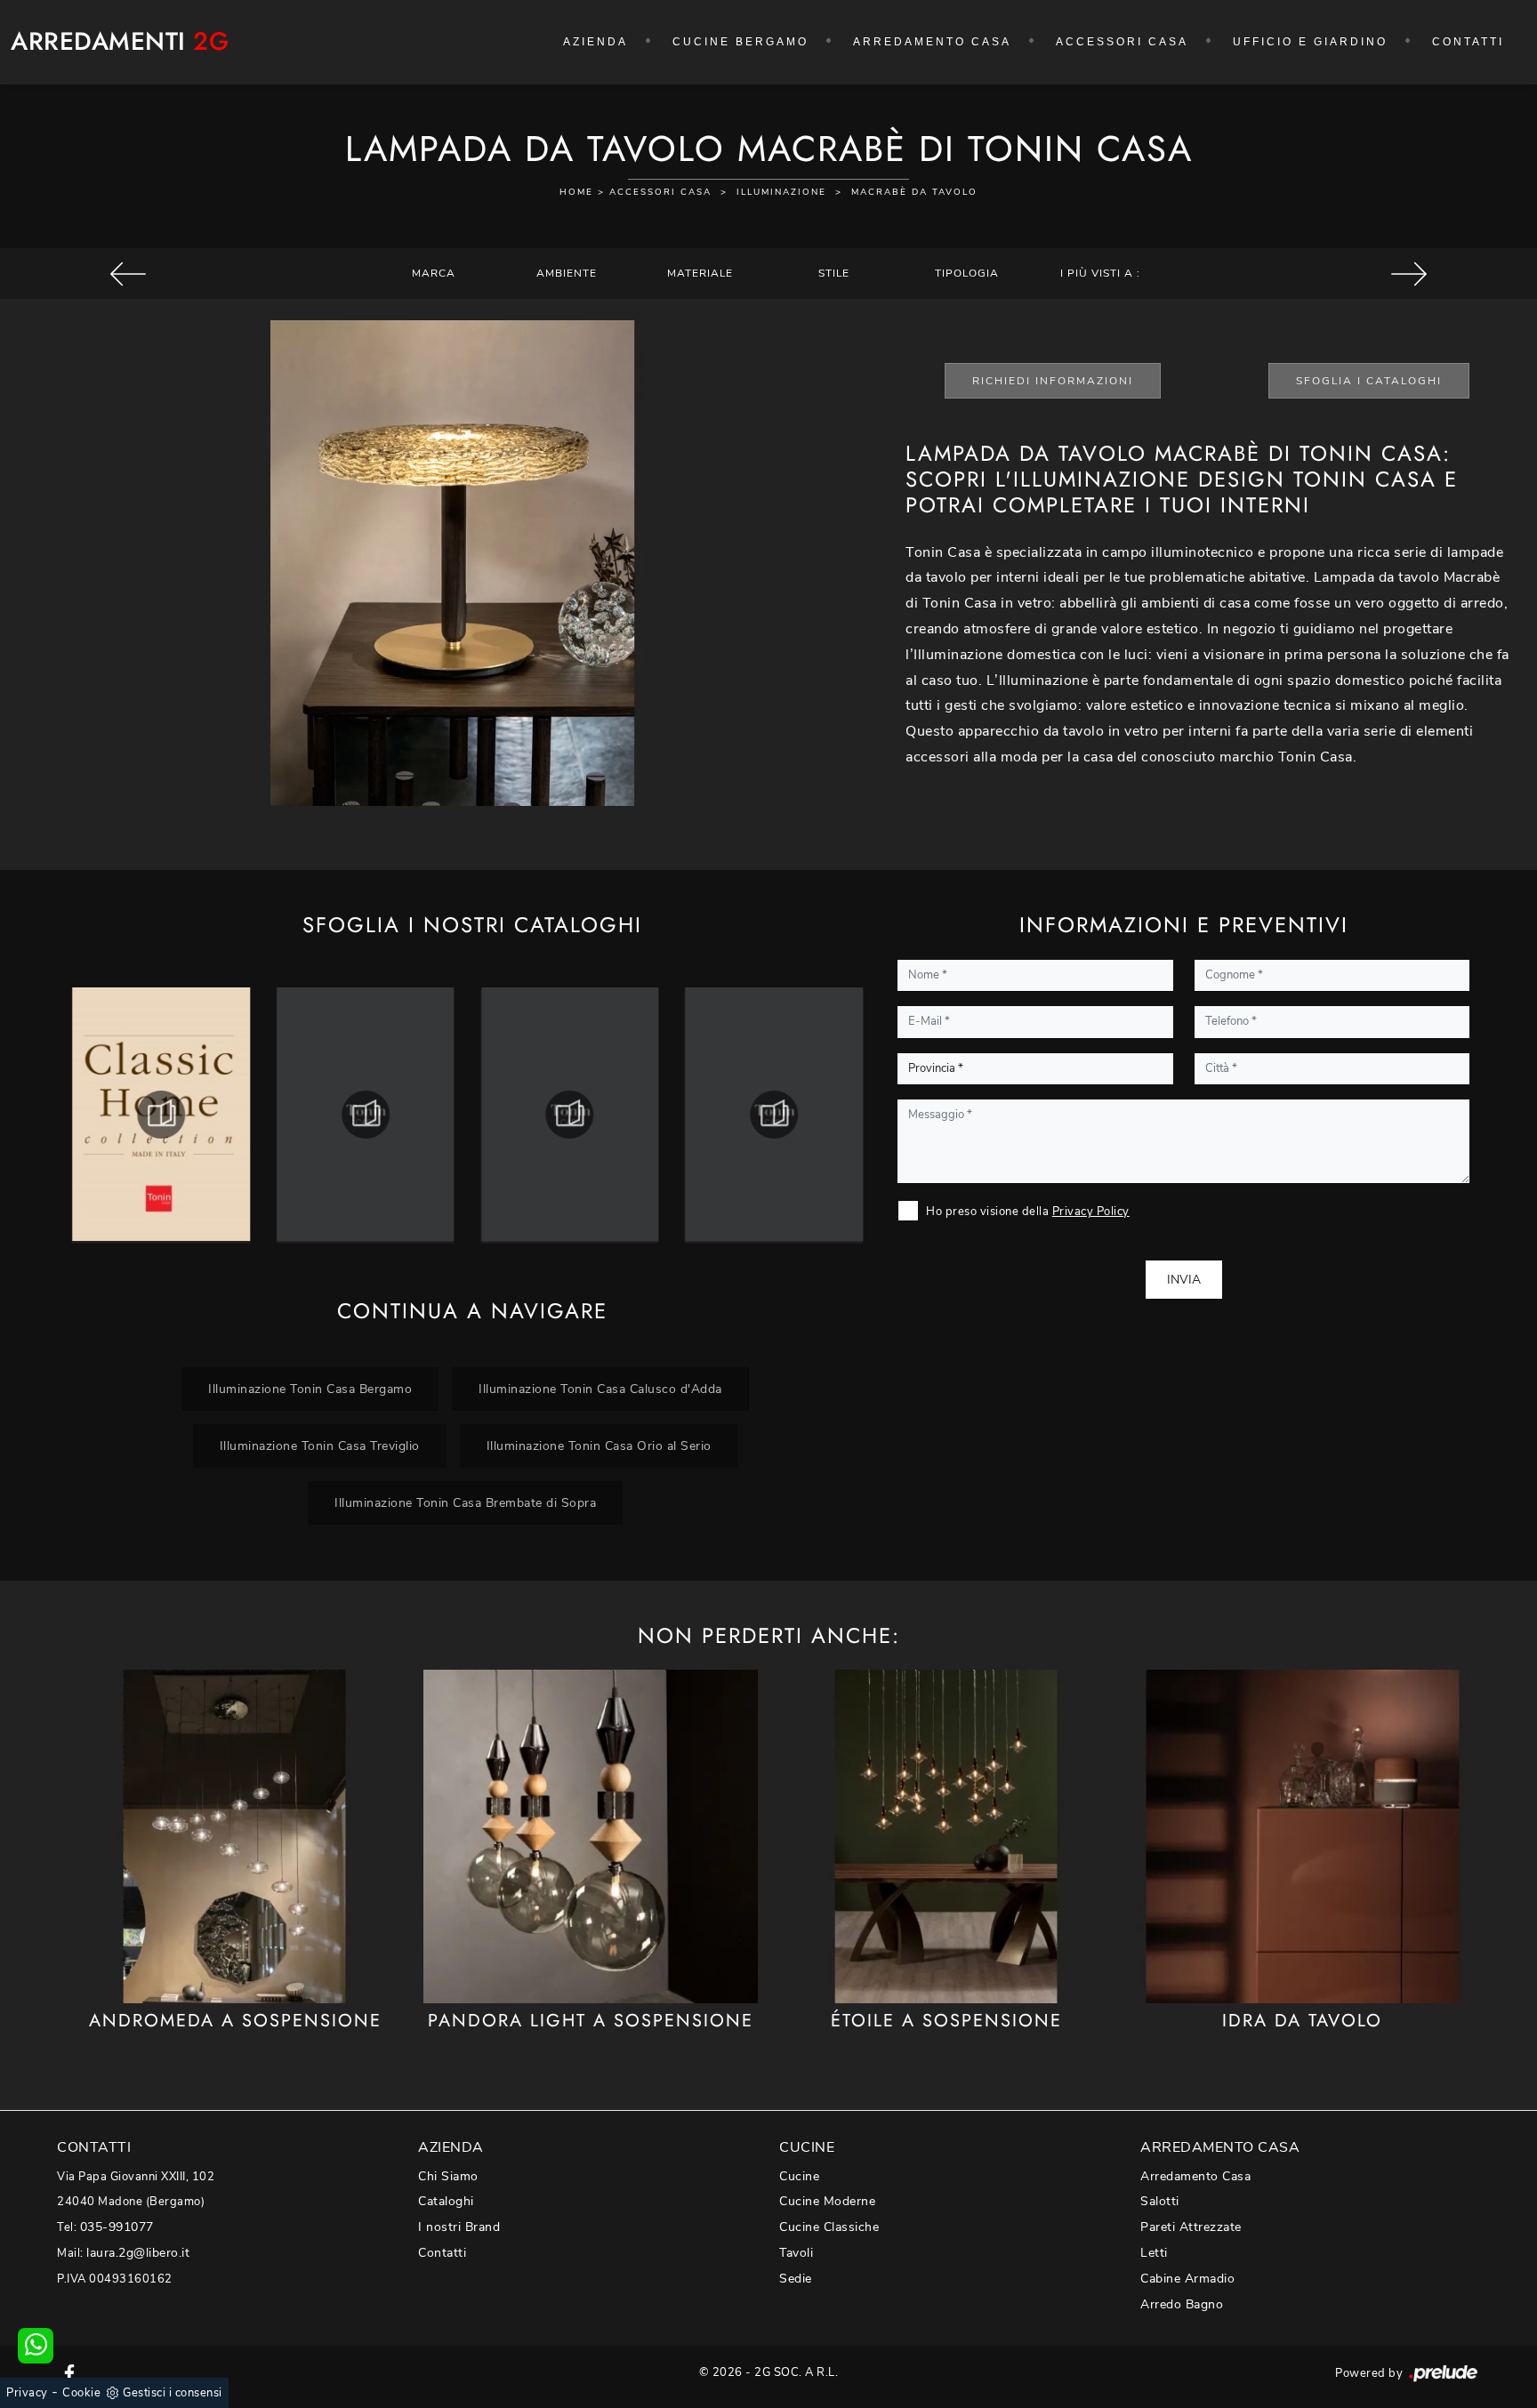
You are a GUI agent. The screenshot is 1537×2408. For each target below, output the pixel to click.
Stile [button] (834, 273)
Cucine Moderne (827, 2201)
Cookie (81, 2393)
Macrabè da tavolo (914, 192)
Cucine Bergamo (740, 42)
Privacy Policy (1091, 1212)
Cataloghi (446, 2201)
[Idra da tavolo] (1302, 1836)
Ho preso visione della (1028, 1212)
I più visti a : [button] (1100, 273)
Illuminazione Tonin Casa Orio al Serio (599, 1446)
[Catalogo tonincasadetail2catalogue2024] (366, 1115)
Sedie (796, 2279)
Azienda (595, 42)
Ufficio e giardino (1310, 42)
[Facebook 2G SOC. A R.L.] (69, 2372)
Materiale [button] (700, 273)
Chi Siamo (448, 2176)
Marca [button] (434, 273)
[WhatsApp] (36, 2346)
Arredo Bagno (1182, 2304)
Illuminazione (781, 192)
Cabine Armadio (1187, 2279)
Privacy (27, 2393)
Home (576, 192)
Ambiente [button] (567, 273)
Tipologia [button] (967, 273)
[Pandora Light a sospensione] (591, 1836)
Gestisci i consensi (173, 2393)
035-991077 (117, 2227)
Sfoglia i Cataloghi (1369, 381)
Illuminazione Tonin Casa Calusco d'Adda (600, 1389)
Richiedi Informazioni (1053, 381)
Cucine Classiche (829, 2227)
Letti (1154, 2253)
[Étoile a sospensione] (946, 1836)
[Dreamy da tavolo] (1409, 274)
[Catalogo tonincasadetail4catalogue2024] (774, 1115)
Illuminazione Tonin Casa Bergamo (310, 1389)
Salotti (1160, 2201)
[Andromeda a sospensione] (235, 1836)
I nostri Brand (459, 2227)
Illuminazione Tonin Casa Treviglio (320, 1446)
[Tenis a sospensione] (128, 274)
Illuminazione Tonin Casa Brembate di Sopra (465, 1502)
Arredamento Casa (932, 42)
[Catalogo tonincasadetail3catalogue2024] (570, 1115)
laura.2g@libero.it (138, 2253)
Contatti (1468, 42)
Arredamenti (120, 42)
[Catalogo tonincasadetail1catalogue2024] (161, 1115)
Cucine (799, 2176)
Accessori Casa (1122, 42)
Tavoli (796, 2253)
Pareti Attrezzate (1191, 2227)
